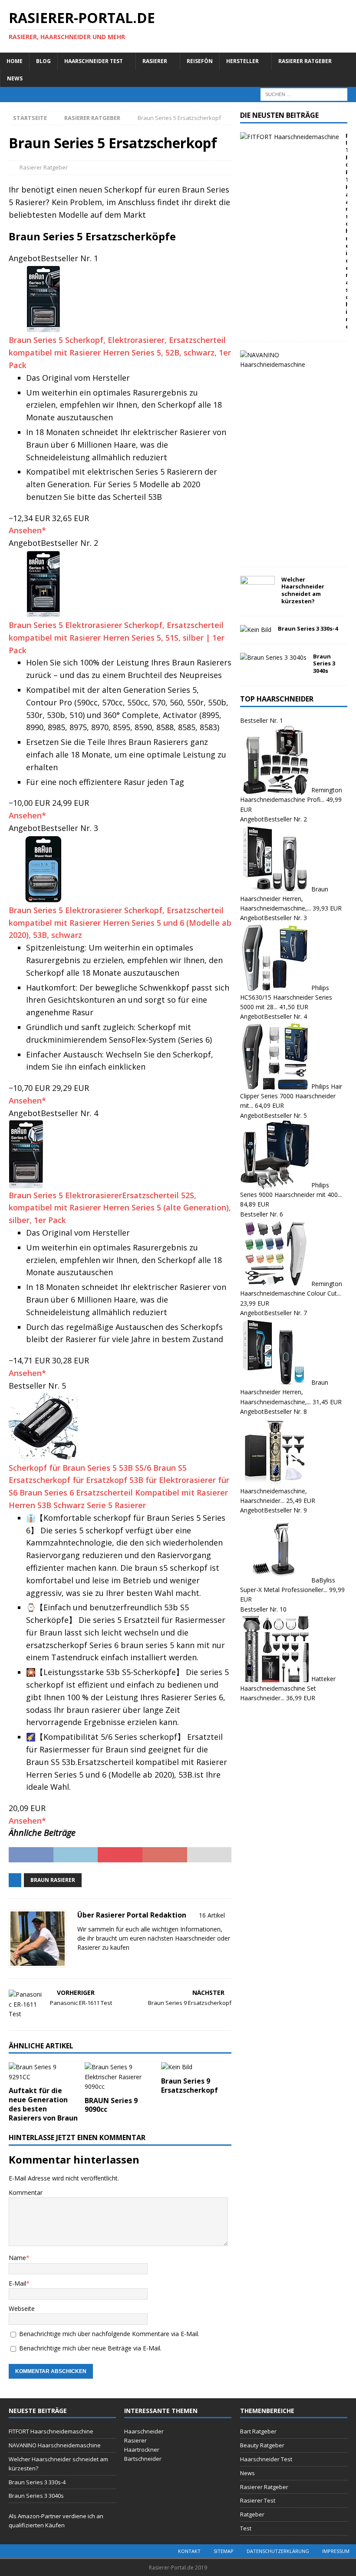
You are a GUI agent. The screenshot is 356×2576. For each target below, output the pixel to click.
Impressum (336, 2551)
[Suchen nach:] (304, 94)
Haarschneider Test (94, 61)
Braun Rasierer (53, 1880)
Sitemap (224, 2551)
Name (17, 2258)
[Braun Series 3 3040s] (273, 658)
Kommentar (26, 2192)
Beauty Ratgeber (262, 2445)
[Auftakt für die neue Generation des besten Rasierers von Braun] (44, 2072)
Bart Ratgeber (258, 2431)
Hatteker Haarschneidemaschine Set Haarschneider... (288, 1689)
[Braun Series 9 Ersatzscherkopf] (196, 2067)
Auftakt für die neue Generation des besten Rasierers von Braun (43, 2104)
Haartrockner (142, 2450)
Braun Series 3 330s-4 (308, 628)
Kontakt (189, 2551)
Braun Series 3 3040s (324, 664)
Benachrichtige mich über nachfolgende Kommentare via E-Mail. (109, 2334)
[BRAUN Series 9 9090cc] (120, 2077)
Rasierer (155, 61)
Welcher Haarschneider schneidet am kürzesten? (303, 590)
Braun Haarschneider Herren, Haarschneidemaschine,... (284, 898)
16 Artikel (212, 1915)
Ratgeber (252, 2514)
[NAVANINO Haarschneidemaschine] (290, 360)
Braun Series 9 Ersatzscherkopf (190, 2086)
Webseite (22, 2308)
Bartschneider (143, 2459)
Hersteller (242, 61)
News (15, 78)
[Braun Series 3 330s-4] (256, 630)
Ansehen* (27, 530)
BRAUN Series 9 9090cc (111, 2105)
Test (246, 2528)
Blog (43, 61)
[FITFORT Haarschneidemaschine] (290, 137)
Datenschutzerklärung (278, 2551)
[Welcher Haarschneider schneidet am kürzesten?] (257, 589)
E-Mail (17, 2283)
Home (15, 61)
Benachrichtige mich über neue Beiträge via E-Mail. (90, 2348)
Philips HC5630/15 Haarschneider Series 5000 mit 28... (286, 997)
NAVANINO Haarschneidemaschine (55, 2445)
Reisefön (200, 61)
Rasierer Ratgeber (305, 61)
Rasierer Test (258, 2500)
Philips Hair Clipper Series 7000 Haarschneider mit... (291, 1096)
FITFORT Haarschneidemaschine (51, 2431)
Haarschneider (195, 1938)
